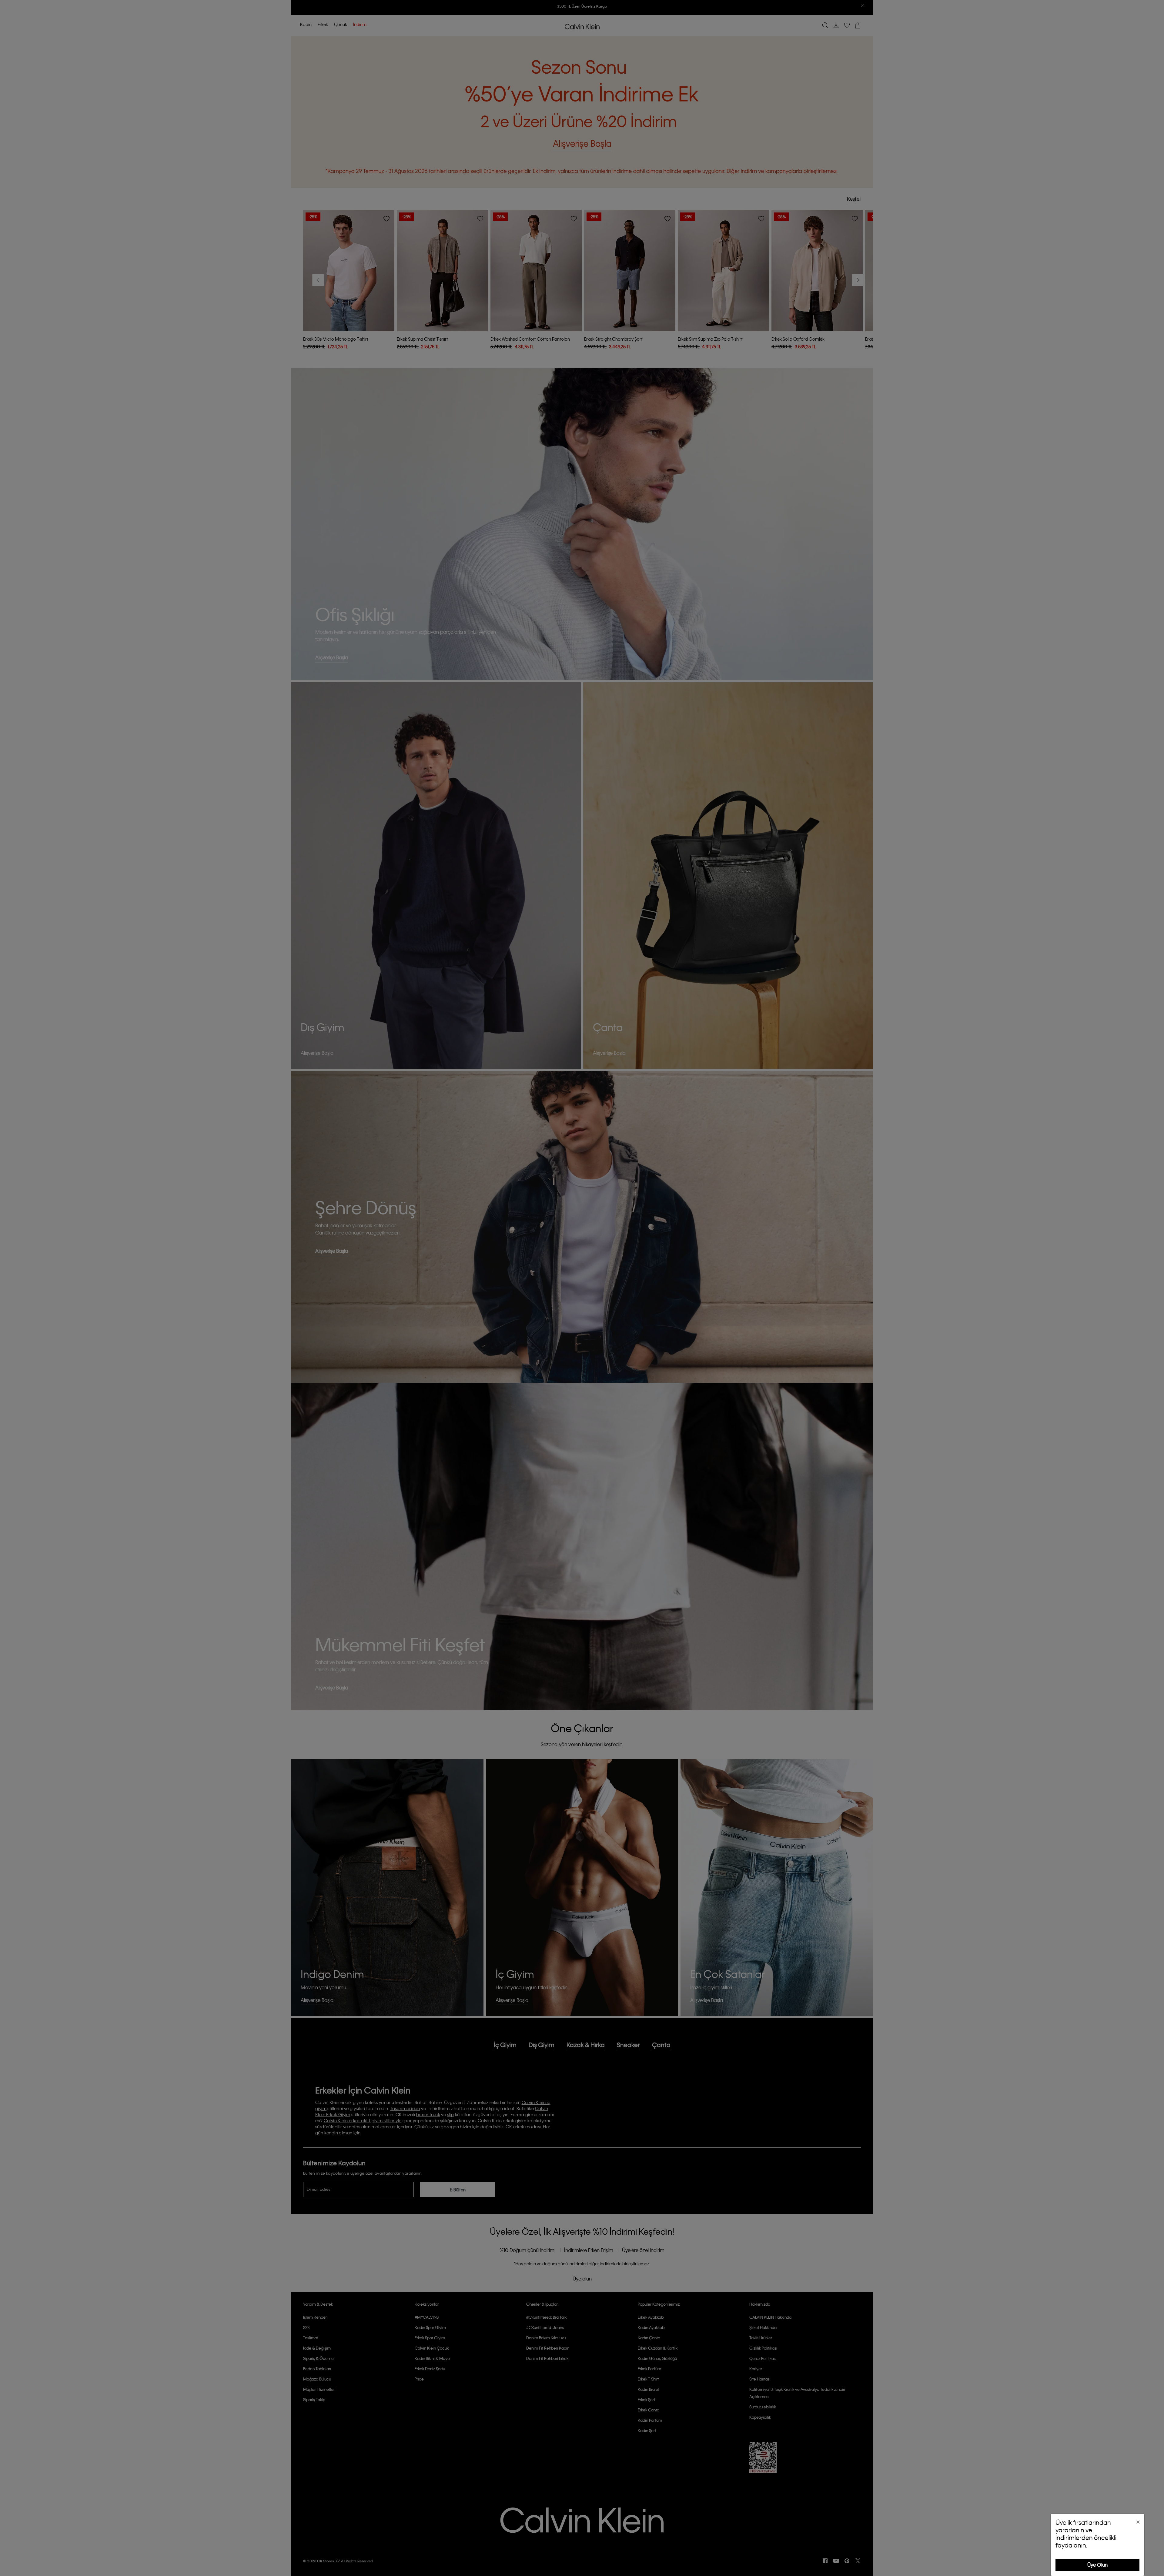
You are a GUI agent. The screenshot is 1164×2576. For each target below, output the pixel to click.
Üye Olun (1097, 2565)
